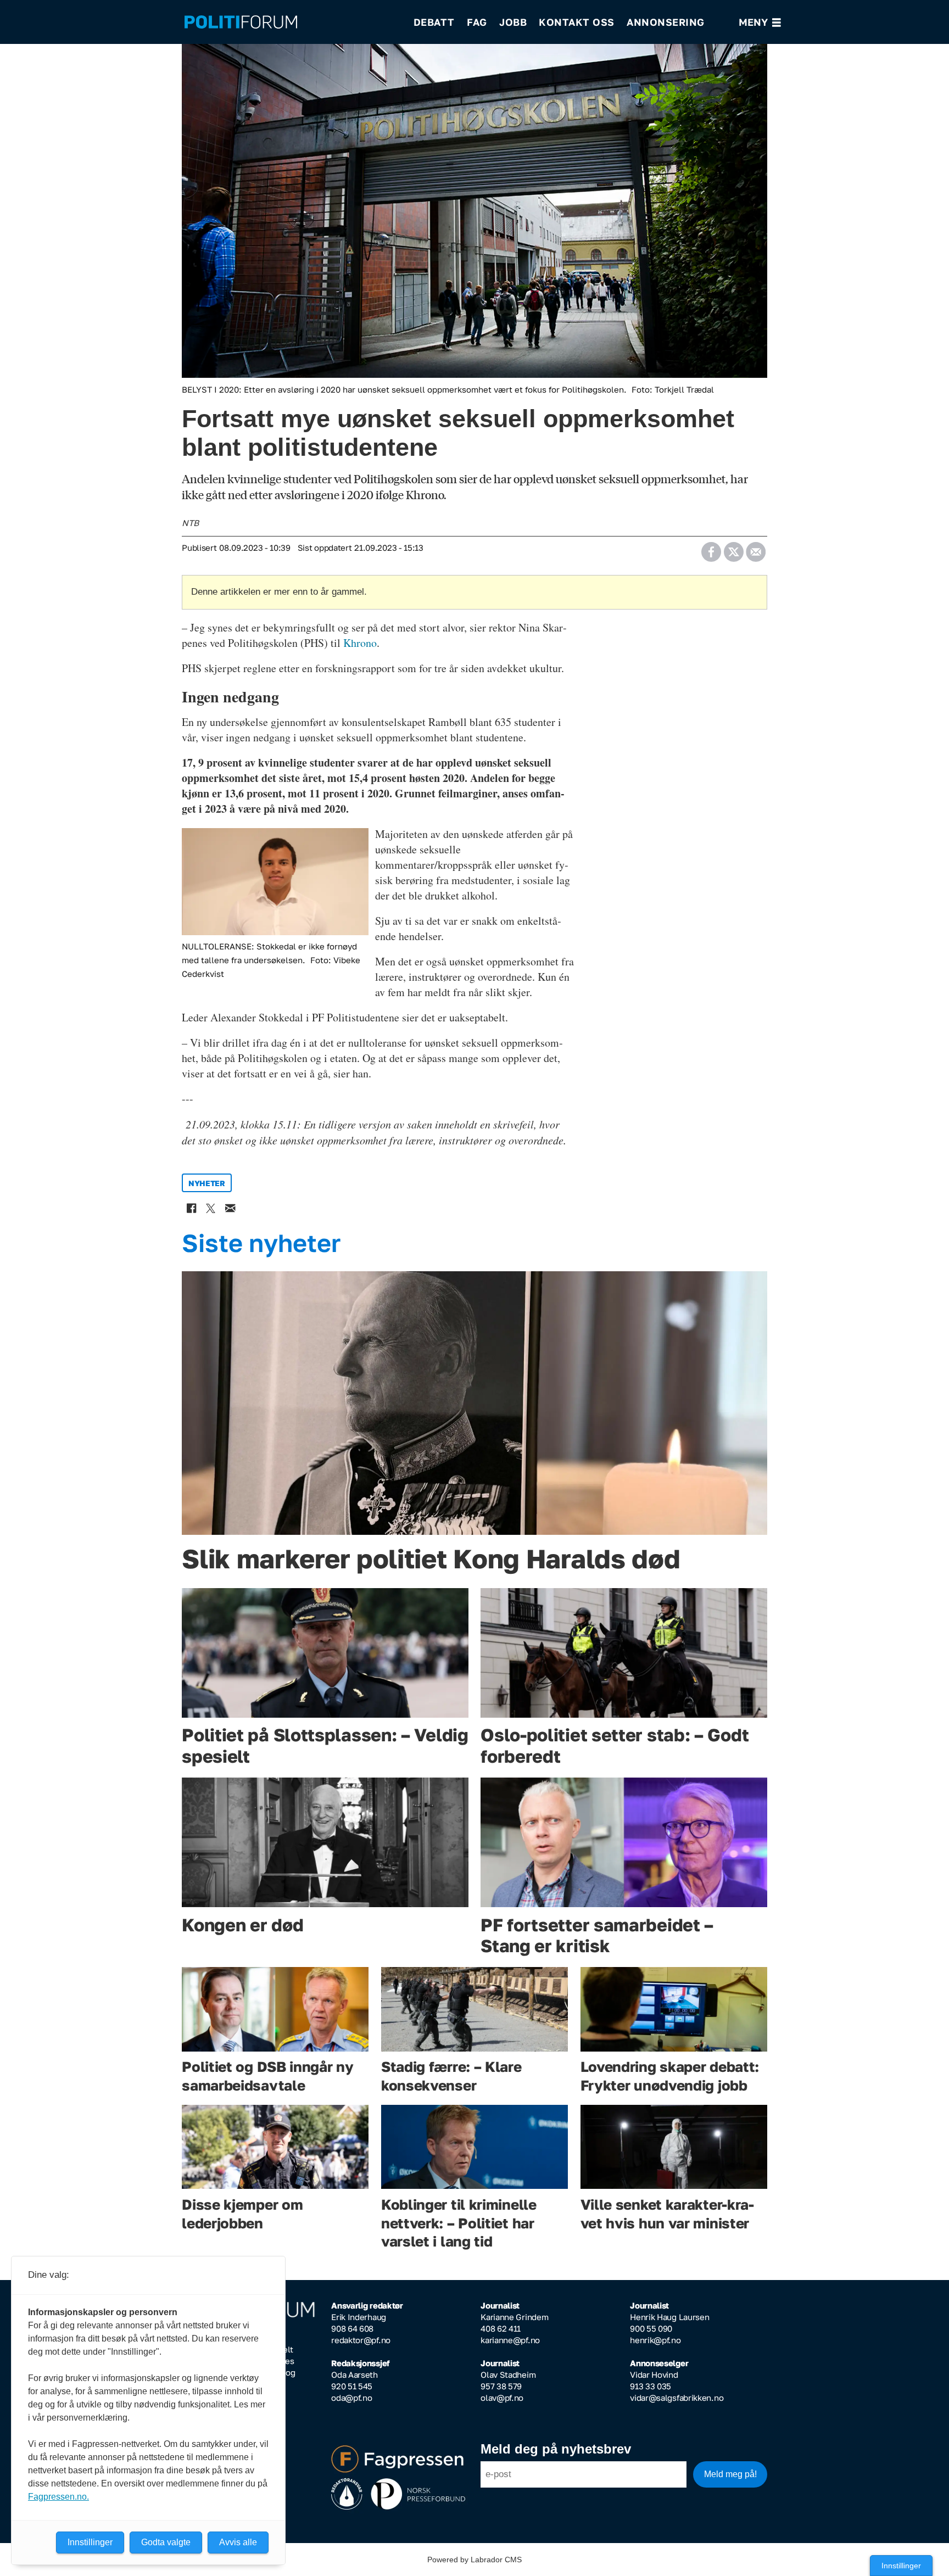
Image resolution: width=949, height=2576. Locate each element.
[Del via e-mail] (755, 548)
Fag (477, 22)
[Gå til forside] (292, 22)
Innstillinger (901, 2566)
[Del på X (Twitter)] (733, 548)
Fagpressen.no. (58, 2497)
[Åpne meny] (760, 22)
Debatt (434, 22)
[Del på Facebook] (711, 548)
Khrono (360, 643)
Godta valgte (166, 2542)
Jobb (513, 22)
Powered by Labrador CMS (474, 2560)
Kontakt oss (577, 22)
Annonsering (666, 22)
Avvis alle (238, 2542)
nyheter (207, 1183)
